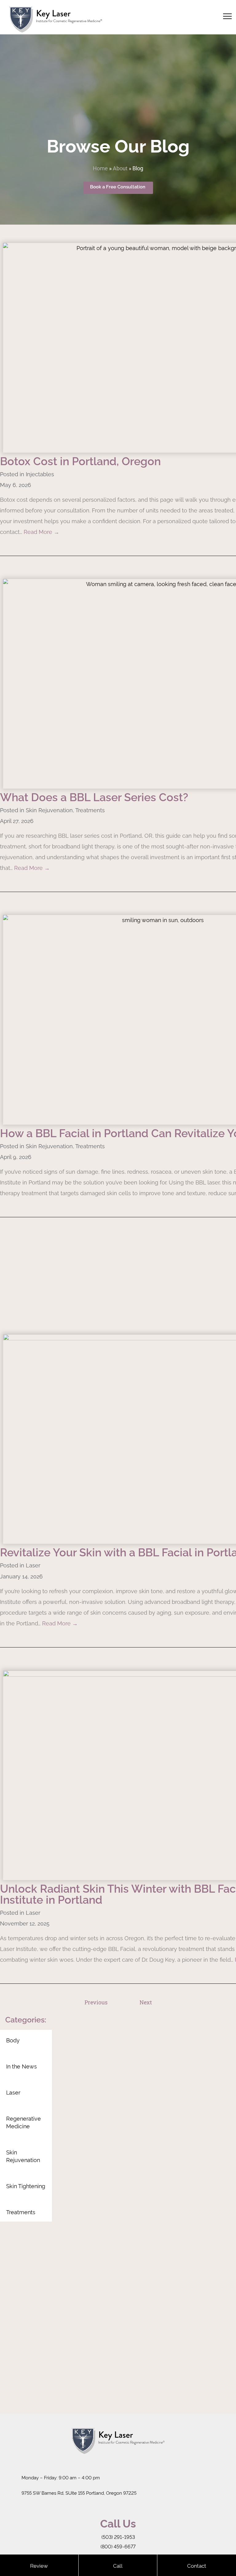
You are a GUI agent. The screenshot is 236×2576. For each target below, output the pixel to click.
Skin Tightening (26, 2186)
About (120, 168)
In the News (22, 2066)
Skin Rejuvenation (49, 810)
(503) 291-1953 (118, 2537)
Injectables (40, 474)
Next (146, 2002)
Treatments (90, 810)
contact (197, 2565)
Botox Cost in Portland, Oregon (80, 461)
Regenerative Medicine (24, 2122)
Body (13, 2040)
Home (100, 168)
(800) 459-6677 (118, 2547)
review (39, 2565)
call (118, 2565)
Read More (41, 532)
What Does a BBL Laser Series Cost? (94, 797)
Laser (33, 1565)
